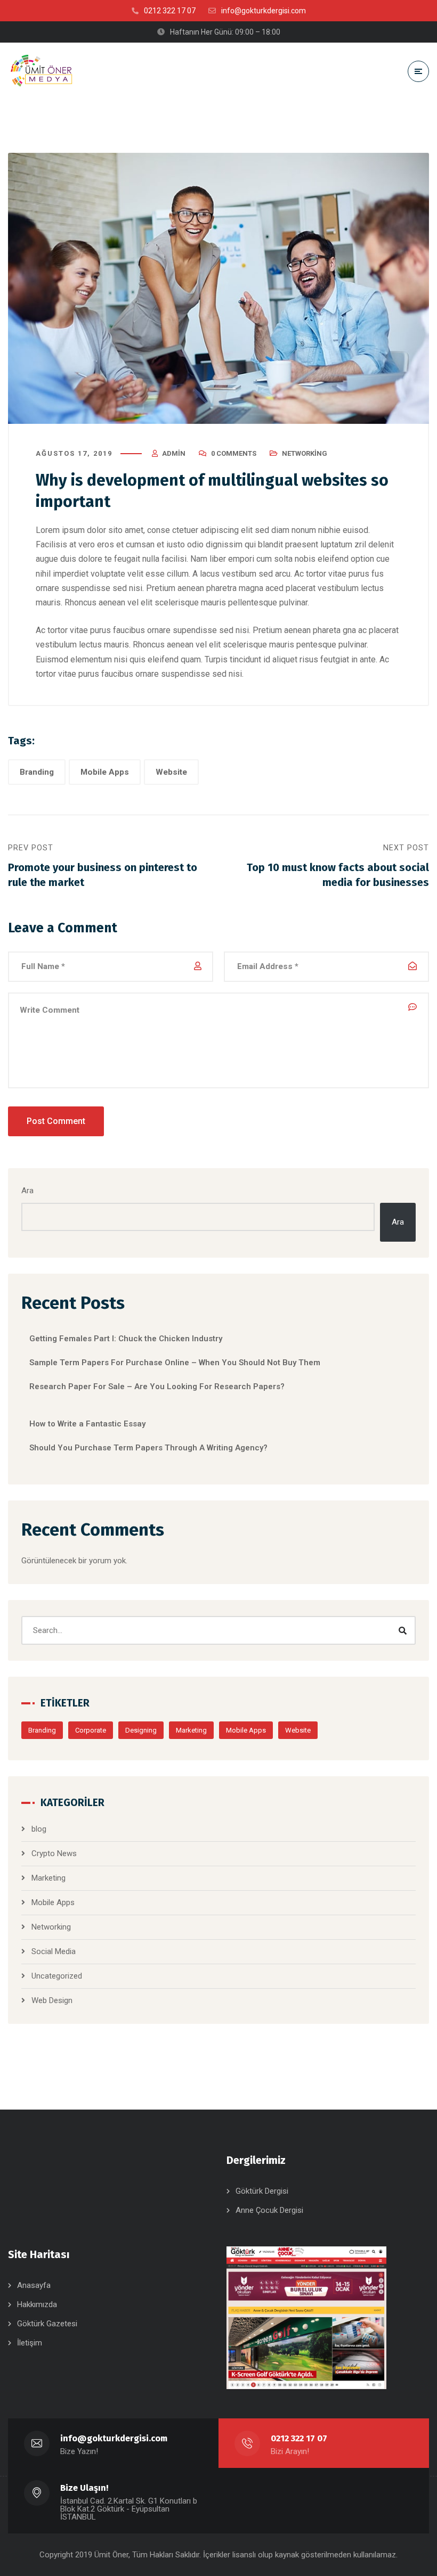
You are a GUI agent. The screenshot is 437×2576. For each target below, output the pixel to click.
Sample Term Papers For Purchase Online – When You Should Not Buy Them (175, 1363)
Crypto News (54, 1853)
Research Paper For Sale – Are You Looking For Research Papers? (157, 1387)
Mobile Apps (105, 772)
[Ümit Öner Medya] (42, 71)
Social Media (54, 1951)
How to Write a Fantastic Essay (87, 1424)
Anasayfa (34, 2285)
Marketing (191, 1730)
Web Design (52, 2000)
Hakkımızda (37, 2304)
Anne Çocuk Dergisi (269, 2210)
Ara (27, 1191)
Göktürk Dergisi (262, 2191)
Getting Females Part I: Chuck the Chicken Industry (126, 1339)
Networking (305, 453)
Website (171, 772)
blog (39, 1829)
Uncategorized (57, 1976)
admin (174, 453)
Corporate (91, 1730)
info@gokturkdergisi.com (114, 2438)
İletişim (30, 2343)
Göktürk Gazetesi (47, 2324)
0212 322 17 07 (299, 2438)
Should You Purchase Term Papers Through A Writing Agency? (148, 1448)
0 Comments (234, 453)
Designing (141, 1730)
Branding (37, 772)
